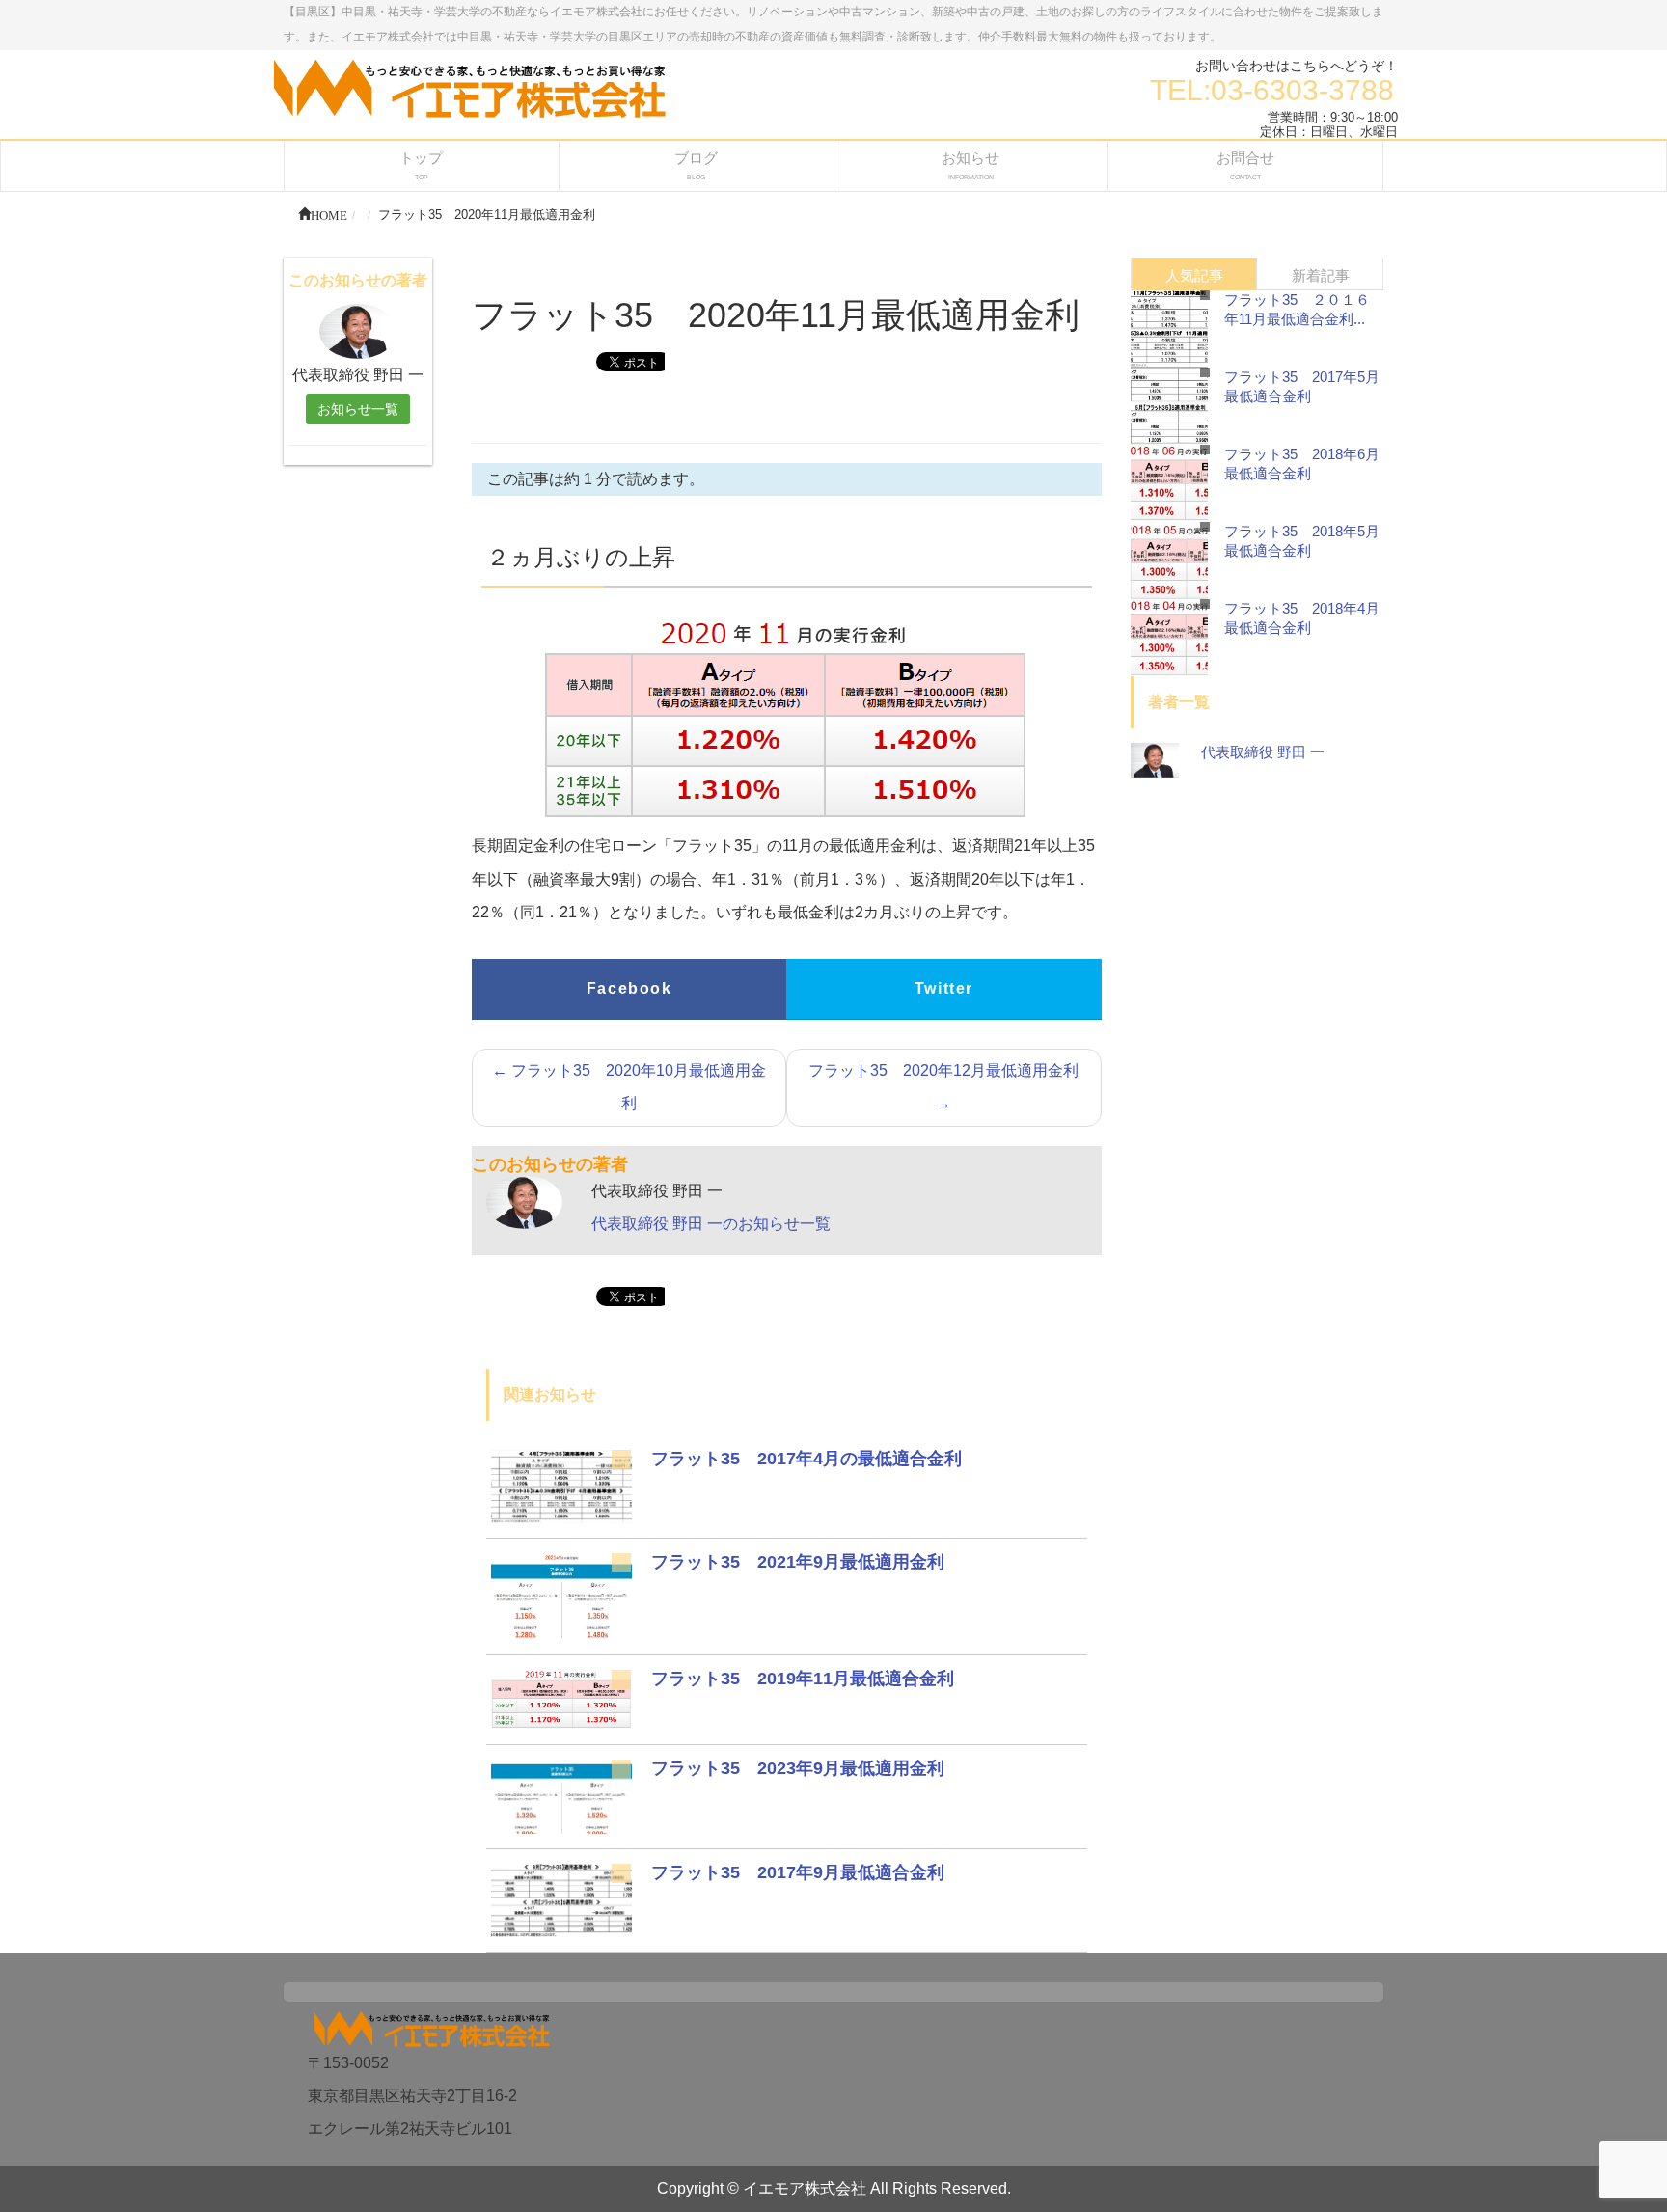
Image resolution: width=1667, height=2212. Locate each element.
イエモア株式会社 (805, 2188)
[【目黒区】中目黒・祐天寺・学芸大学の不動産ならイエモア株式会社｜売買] (469, 87)
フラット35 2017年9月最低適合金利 (798, 1872)
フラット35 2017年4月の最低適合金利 (806, 1459)
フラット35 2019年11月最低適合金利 (803, 1679)
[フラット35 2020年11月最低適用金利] (561, 1485)
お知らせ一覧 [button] (358, 409)
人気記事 (1194, 275)
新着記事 (1321, 275)
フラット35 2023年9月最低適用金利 (798, 1768)
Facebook (629, 988)
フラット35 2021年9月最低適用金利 (798, 1562)
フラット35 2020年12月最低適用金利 (943, 1087)
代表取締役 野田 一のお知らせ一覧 (711, 1224)
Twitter (944, 988)
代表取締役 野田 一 (1263, 752)
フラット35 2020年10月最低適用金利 (629, 1087)
